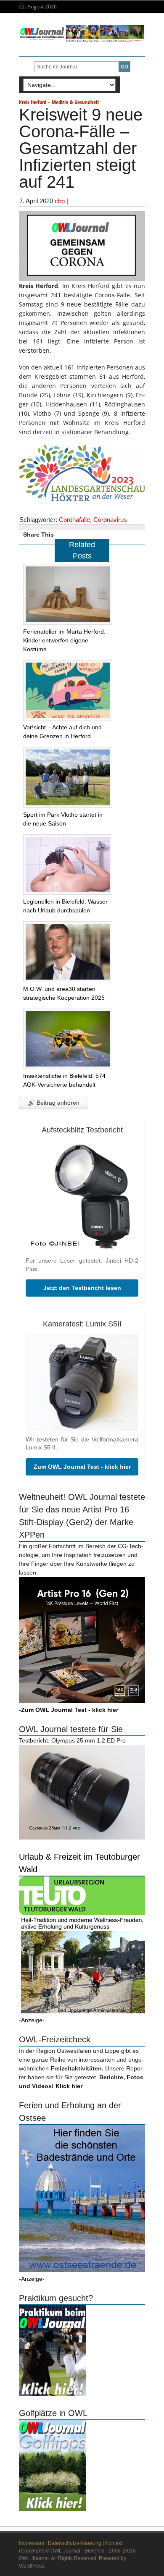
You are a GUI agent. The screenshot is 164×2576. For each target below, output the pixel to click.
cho (60, 201)
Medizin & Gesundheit (75, 102)
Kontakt (114, 2543)
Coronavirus (110, 520)
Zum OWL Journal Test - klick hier (82, 1467)
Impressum (32, 2543)
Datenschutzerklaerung (75, 2543)
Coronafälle (74, 520)
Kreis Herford (33, 102)
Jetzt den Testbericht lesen (82, 1288)
